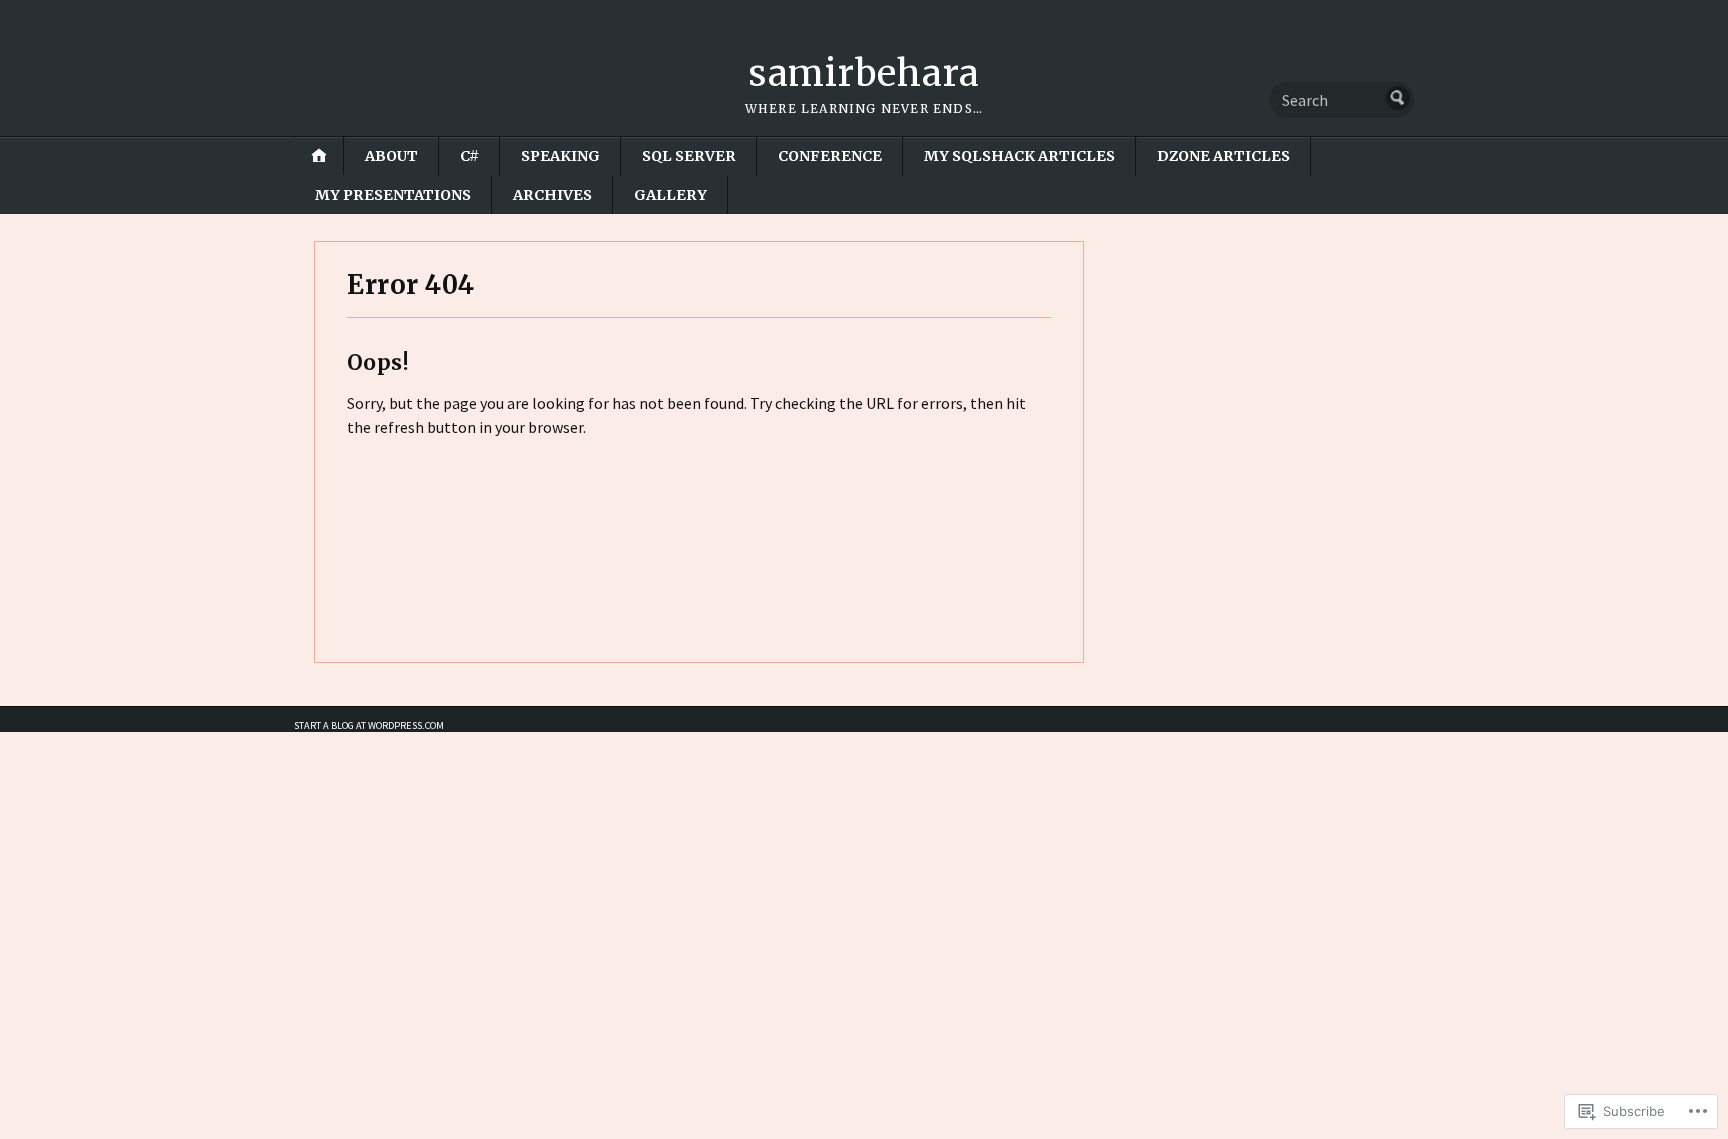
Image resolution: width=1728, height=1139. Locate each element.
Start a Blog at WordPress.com (369, 725)
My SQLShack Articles (1019, 156)
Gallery (670, 195)
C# (469, 156)
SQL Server (689, 156)
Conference (830, 156)
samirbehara (864, 73)
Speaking (560, 156)
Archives (552, 195)
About (391, 156)
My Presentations (393, 195)
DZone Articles (1223, 156)
